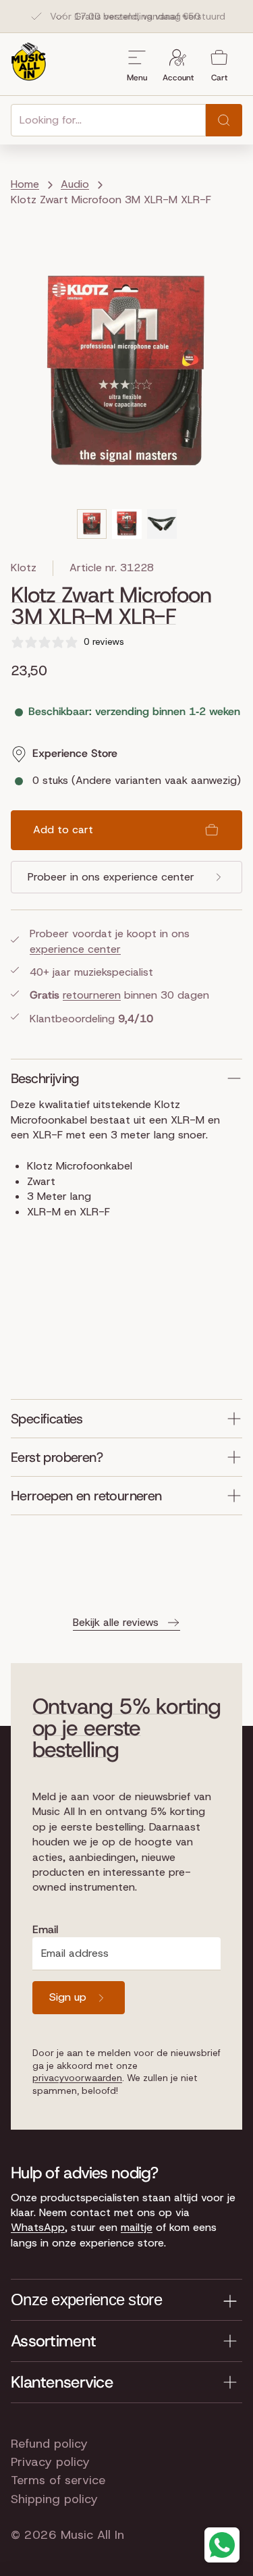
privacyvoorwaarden (77, 2078)
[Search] (224, 120)
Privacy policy (50, 2462)
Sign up (68, 1997)
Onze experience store (86, 2299)
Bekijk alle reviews (116, 1622)
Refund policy (49, 2444)
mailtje (137, 2227)
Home (25, 184)
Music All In (92, 2535)
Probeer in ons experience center (111, 877)
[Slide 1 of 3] (92, 524)
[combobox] (108, 120)
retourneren (92, 995)
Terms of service (58, 2480)
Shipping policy (54, 2499)
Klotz (24, 568)
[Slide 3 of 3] (162, 524)
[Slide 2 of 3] (127, 524)
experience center (75, 949)
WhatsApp (38, 2227)
